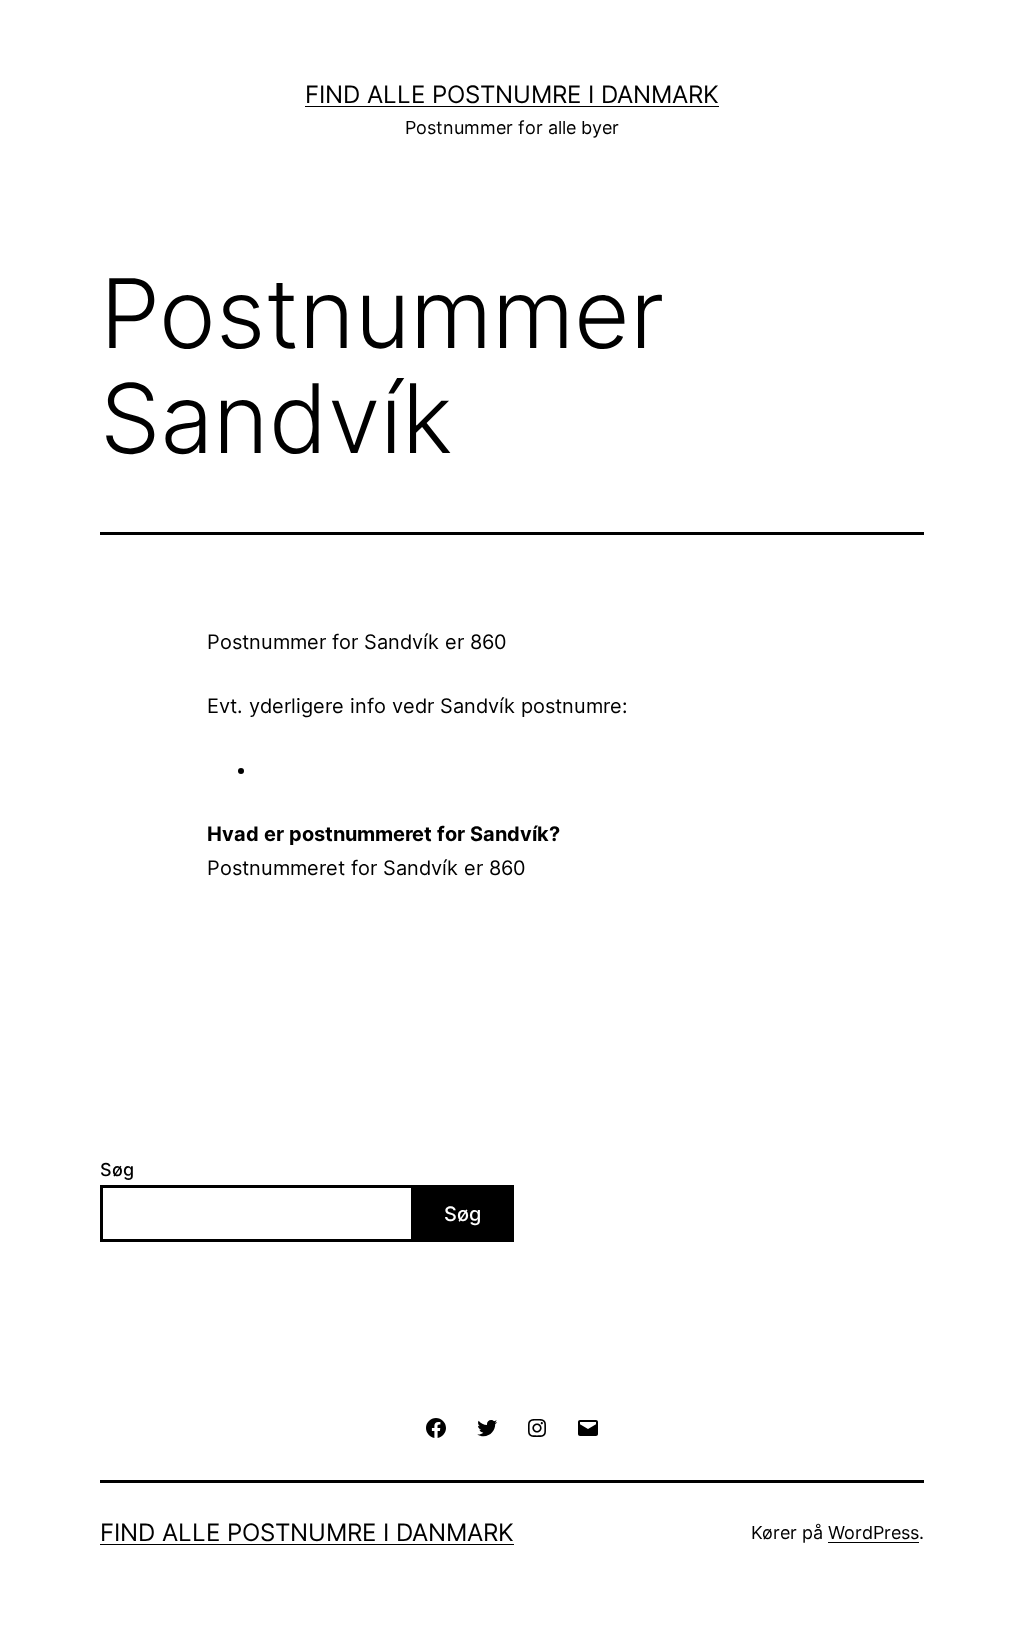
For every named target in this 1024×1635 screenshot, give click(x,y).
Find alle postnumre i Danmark (512, 94)
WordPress (873, 1532)
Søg (117, 1169)
